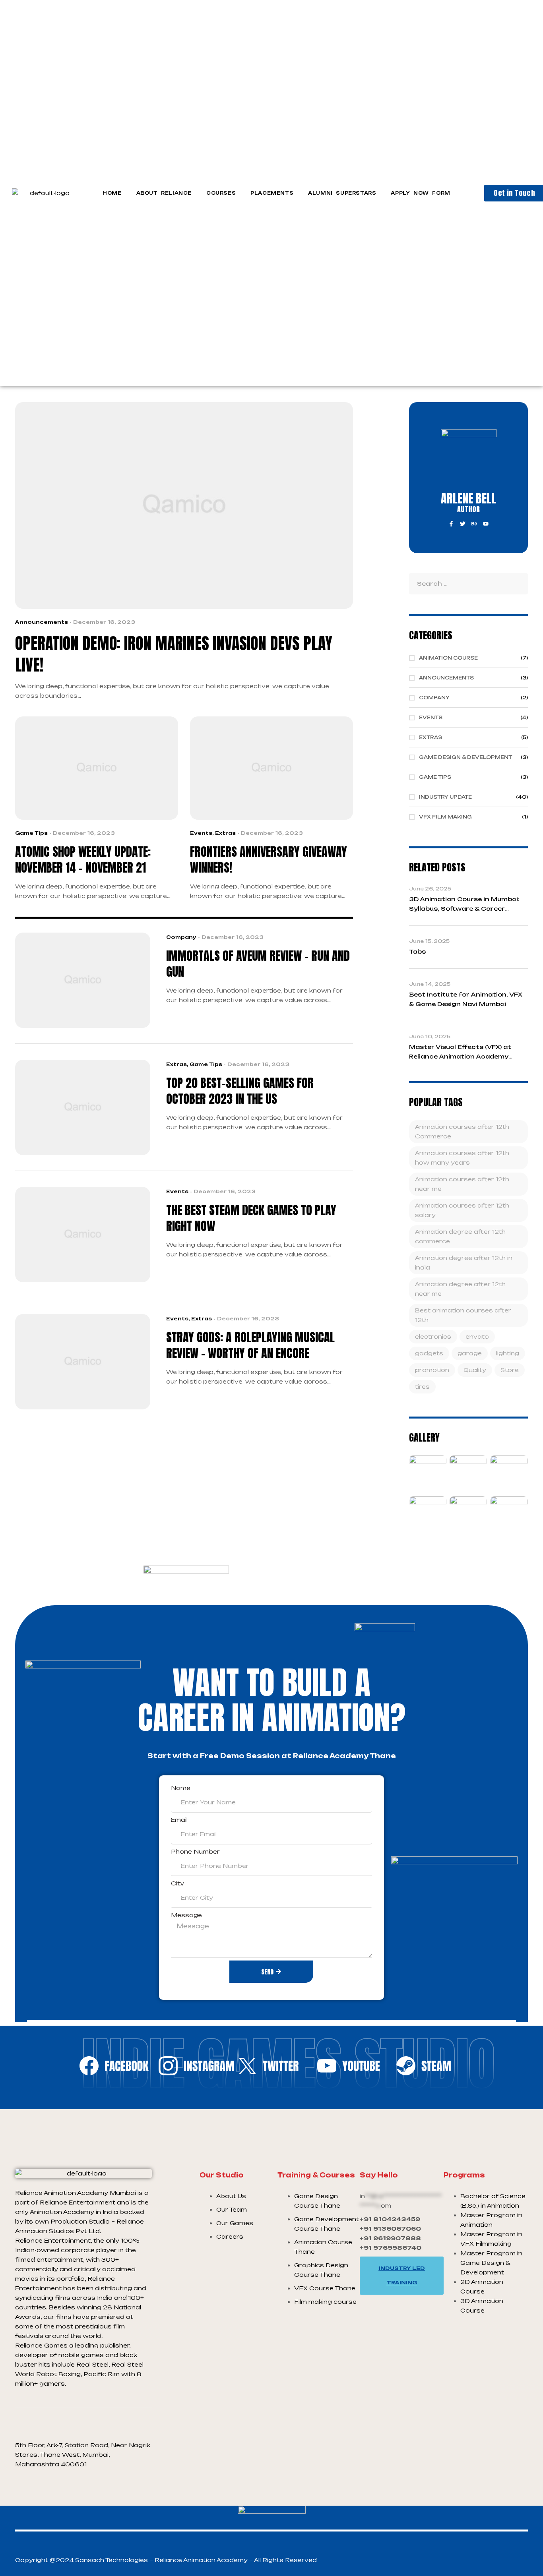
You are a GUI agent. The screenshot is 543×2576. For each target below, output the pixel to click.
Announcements (42, 622)
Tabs (417, 951)
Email (179, 1820)
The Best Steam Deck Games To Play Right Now (251, 1218)
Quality (475, 1370)
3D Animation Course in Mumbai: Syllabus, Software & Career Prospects (464, 909)
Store (510, 1370)
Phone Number (195, 1851)
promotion (432, 1370)
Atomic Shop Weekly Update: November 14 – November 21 (83, 860)
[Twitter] (463, 524)
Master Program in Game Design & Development (491, 2263)
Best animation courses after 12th (463, 1315)
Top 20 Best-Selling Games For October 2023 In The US (240, 1091)
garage (470, 1353)
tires (422, 1387)
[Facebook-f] (451, 524)
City (177, 1883)
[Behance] (474, 524)
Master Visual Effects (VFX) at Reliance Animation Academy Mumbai (460, 1056)
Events (201, 833)
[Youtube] (486, 524)
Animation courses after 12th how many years (462, 1158)
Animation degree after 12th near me (460, 1289)
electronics (433, 1336)
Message (186, 1915)
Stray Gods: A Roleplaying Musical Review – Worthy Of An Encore (250, 1345)
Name (181, 1788)
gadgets (429, 1353)
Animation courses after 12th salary (462, 1210)
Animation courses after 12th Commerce (462, 1131)
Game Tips (31, 833)
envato (477, 1336)
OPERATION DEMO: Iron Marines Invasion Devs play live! (174, 654)
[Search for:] (468, 584)
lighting (508, 1353)
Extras (225, 833)
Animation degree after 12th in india (464, 1263)
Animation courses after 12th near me (462, 1184)
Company (181, 937)
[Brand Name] (114, 2073)
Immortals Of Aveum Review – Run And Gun (258, 964)
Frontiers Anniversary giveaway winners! (269, 860)
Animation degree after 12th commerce (460, 1236)
